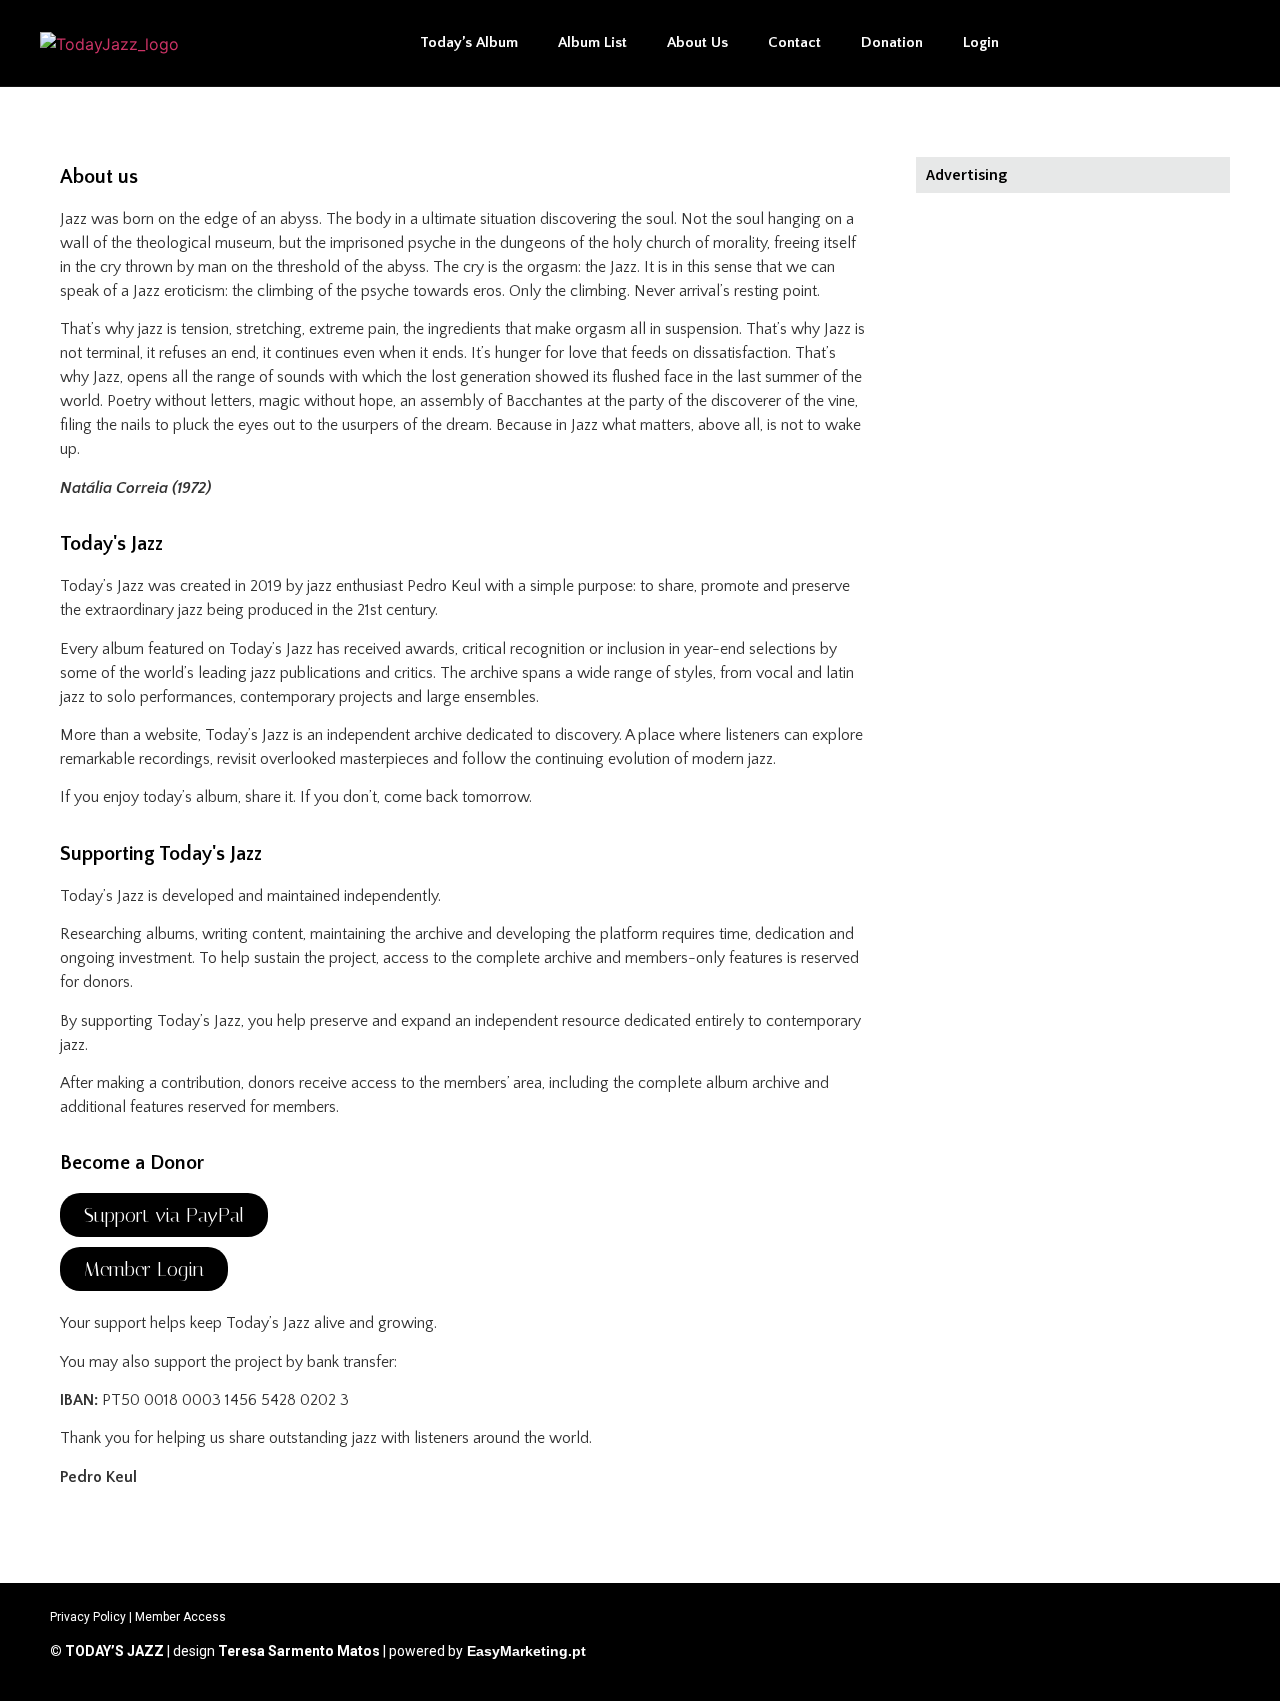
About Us (697, 42)
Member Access (180, 1617)
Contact (794, 42)
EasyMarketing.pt (524, 1651)
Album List (592, 42)
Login (981, 42)
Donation (892, 42)
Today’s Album (469, 42)
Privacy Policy (88, 1617)
